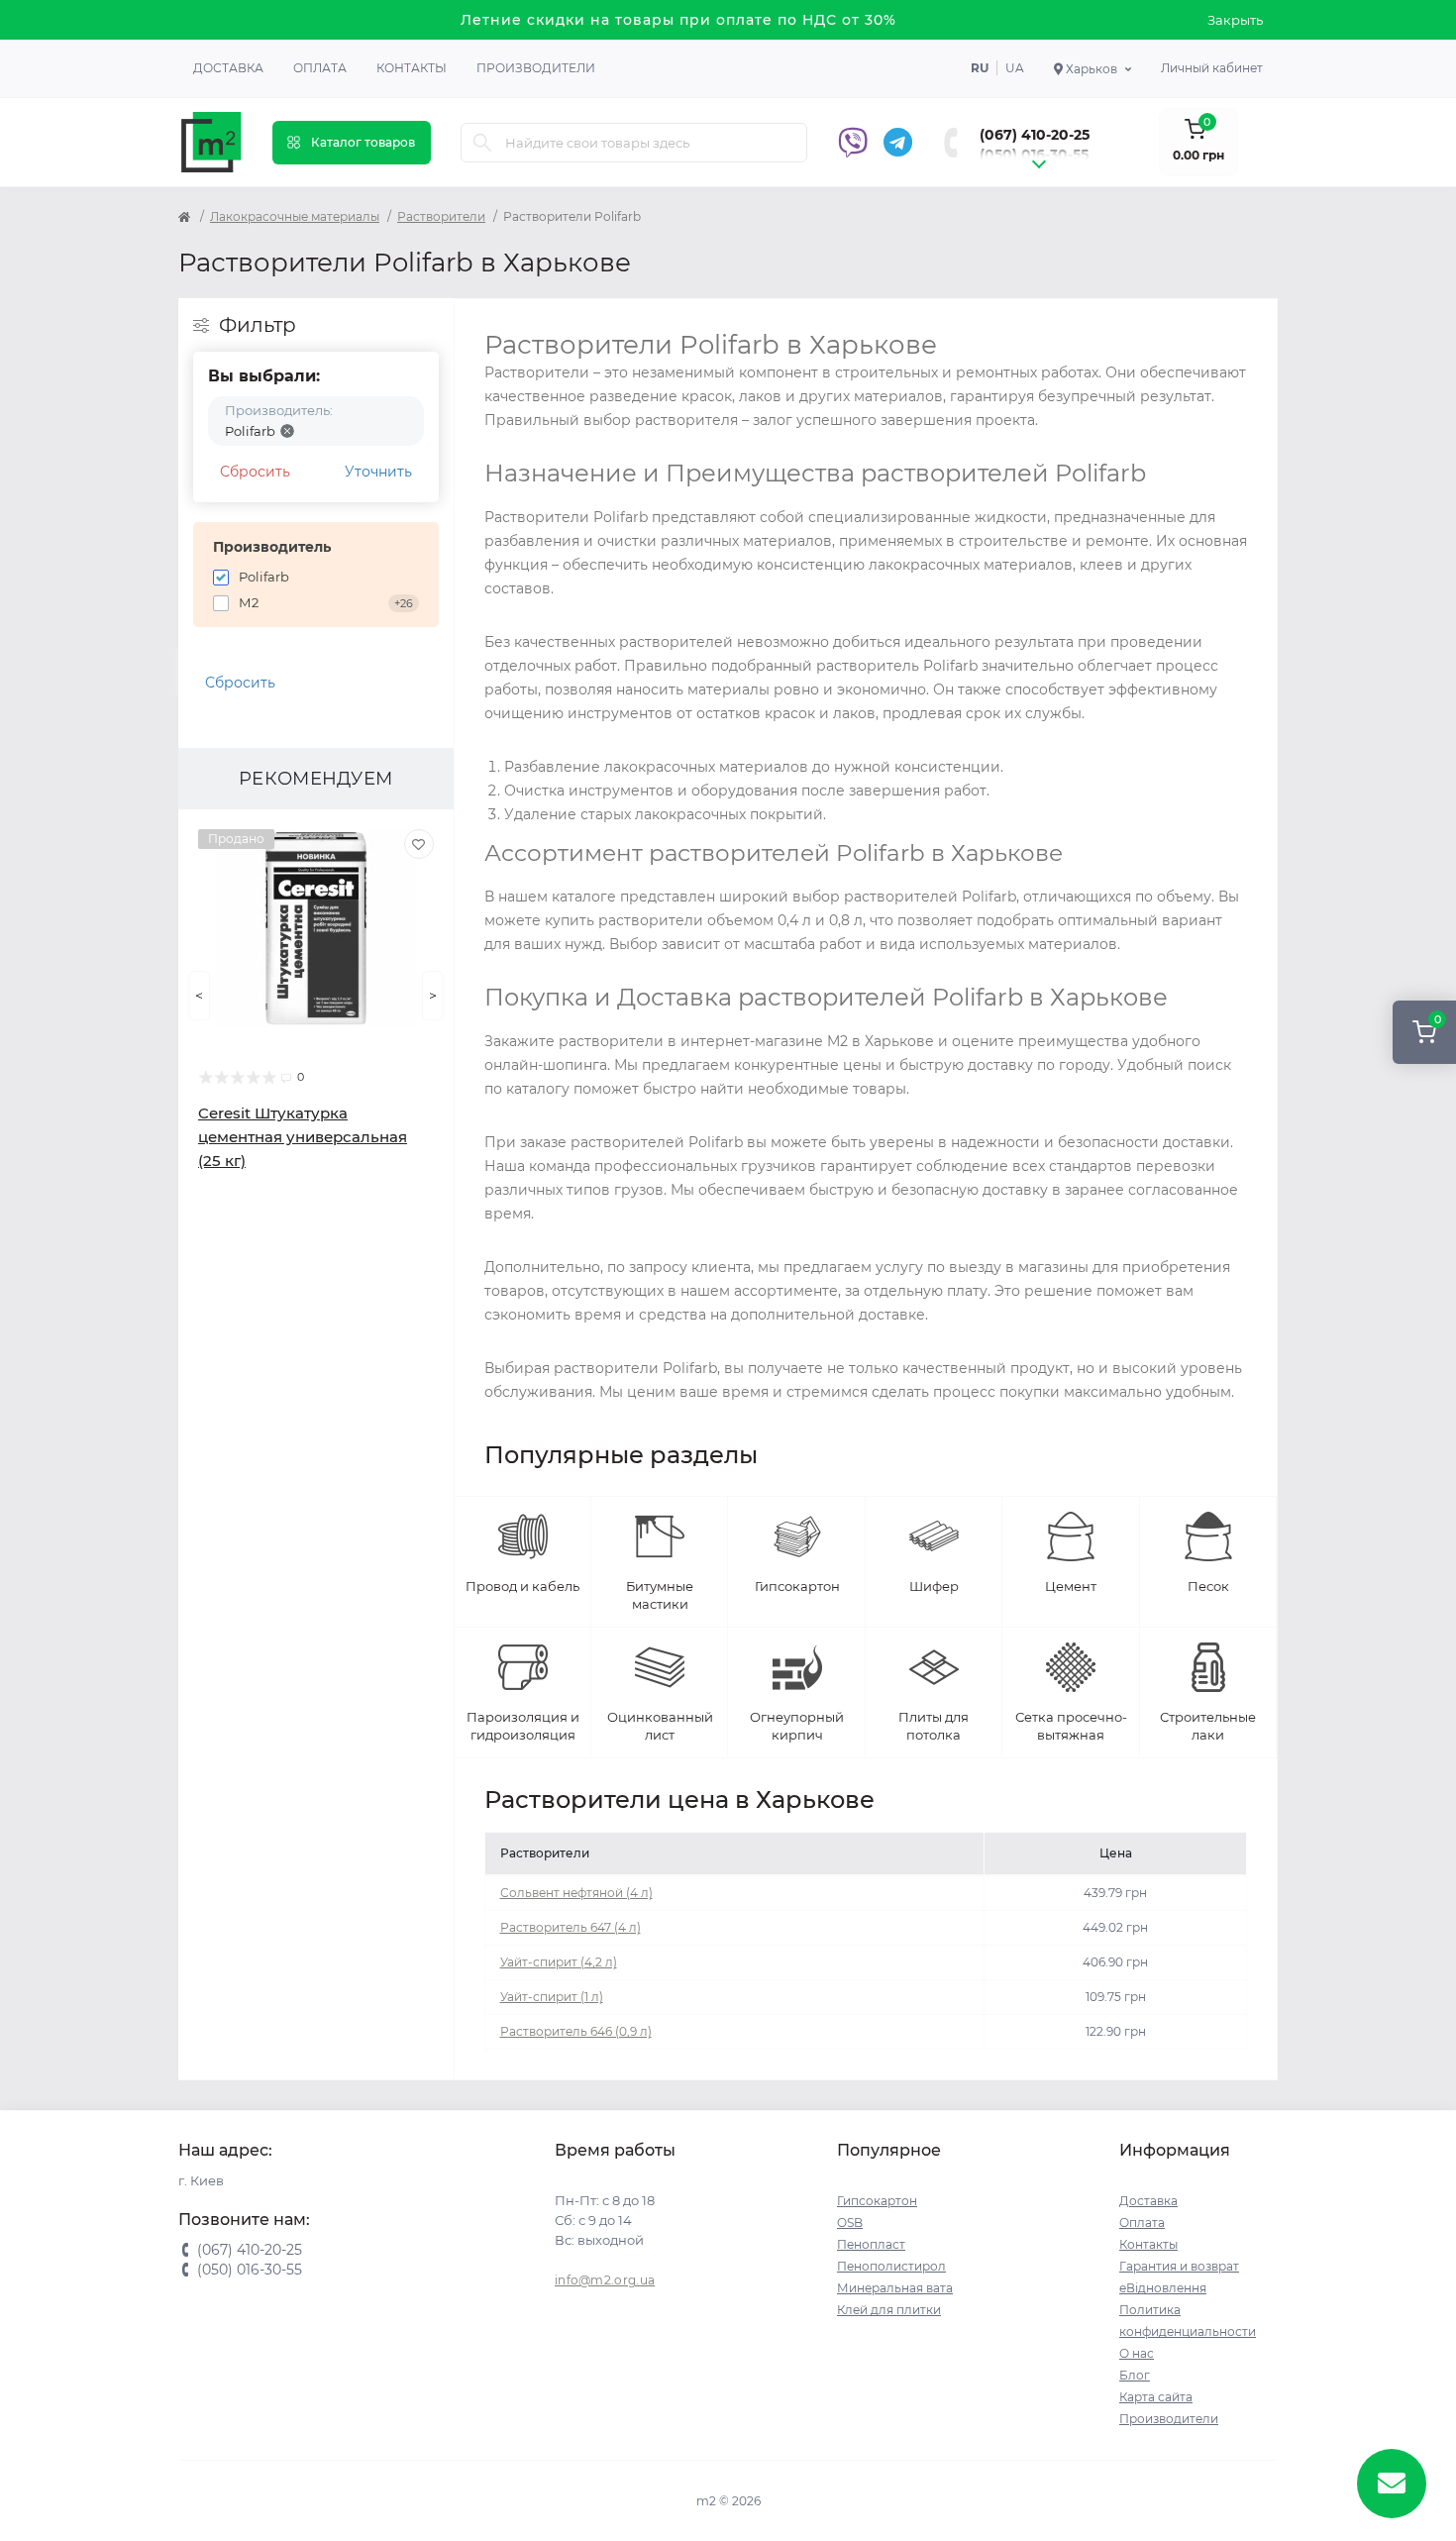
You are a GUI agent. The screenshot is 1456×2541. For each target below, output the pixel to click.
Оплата (320, 68)
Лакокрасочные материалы (295, 216)
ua (1015, 68)
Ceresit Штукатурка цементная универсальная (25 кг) (303, 1137)
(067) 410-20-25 (1035, 135)
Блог (1135, 2375)
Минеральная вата (895, 2288)
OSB (850, 2223)
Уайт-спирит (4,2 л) (559, 1962)
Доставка (228, 68)
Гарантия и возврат (1179, 2266)
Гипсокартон (877, 2201)
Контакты (412, 68)
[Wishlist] (419, 844)
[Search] (482, 143)
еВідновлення (1163, 2288)
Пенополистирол (891, 2266)
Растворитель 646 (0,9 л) (576, 2031)
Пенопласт (871, 2244)
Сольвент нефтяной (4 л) (576, 1893)
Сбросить (255, 472)
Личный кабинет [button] (1212, 68)
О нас (1137, 2353)
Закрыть (1235, 20)
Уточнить (378, 472)
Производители (536, 68)
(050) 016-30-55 (1034, 155)
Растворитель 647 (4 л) (571, 1927)
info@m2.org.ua (605, 2280)
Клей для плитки (889, 2310)
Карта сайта (1156, 2397)
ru (980, 68)
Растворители (441, 216)
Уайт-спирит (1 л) (552, 1997)
